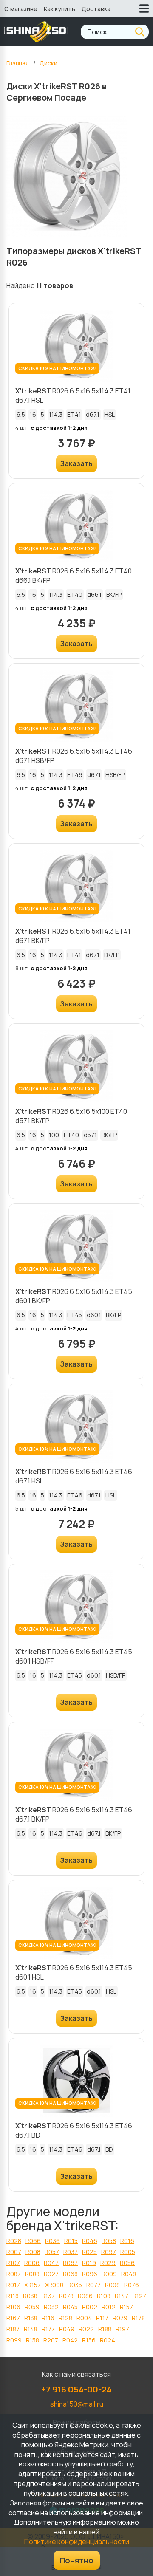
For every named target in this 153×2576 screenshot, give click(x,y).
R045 (70, 2307)
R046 (90, 2241)
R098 (112, 2285)
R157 (126, 2307)
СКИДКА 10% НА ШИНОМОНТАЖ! (57, 368)
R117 (102, 2318)
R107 (13, 2263)
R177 (48, 2329)
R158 (33, 2340)
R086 (85, 2296)
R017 (13, 2285)
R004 (84, 2318)
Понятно (77, 2560)
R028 (14, 2241)
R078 (66, 2296)
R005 (128, 2252)
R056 (127, 2263)
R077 (93, 2285)
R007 (14, 2252)
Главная (18, 63)
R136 (89, 2340)
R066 (33, 2241)
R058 (109, 2241)
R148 (31, 2329)
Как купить (59, 9)
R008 (33, 2252)
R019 (89, 2263)
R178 (138, 2318)
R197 (122, 2329)
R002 (90, 2307)
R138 (31, 2318)
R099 (14, 2340)
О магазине (21, 9)
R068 (70, 2274)
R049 (67, 2329)
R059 (32, 2307)
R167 (13, 2318)
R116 (48, 2318)
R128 (65, 2318)
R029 (108, 2263)
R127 (139, 2296)
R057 (52, 2252)
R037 (71, 2252)
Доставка (96, 9)
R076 (132, 2285)
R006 (32, 2263)
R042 (70, 2340)
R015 (71, 2241)
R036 (52, 2241)
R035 (75, 2285)
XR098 (54, 2285)
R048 (129, 2274)
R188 (105, 2329)
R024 (108, 2340)
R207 (51, 2340)
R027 (51, 2274)
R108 (104, 2296)
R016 (127, 2241)
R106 (13, 2307)
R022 (86, 2329)
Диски (48, 63)
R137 (48, 2296)
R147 (122, 2296)
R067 (70, 2263)
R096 (90, 2274)
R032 (51, 2307)
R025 (89, 2252)
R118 (13, 2296)
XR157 (33, 2285)
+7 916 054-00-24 (76, 2389)
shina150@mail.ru (77, 2404)
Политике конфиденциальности (77, 2542)
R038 (30, 2296)
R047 (51, 2263)
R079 (120, 2318)
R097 (109, 2252)
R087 (14, 2274)
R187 (13, 2329)
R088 (32, 2274)
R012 (109, 2307)
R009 (109, 2274)
